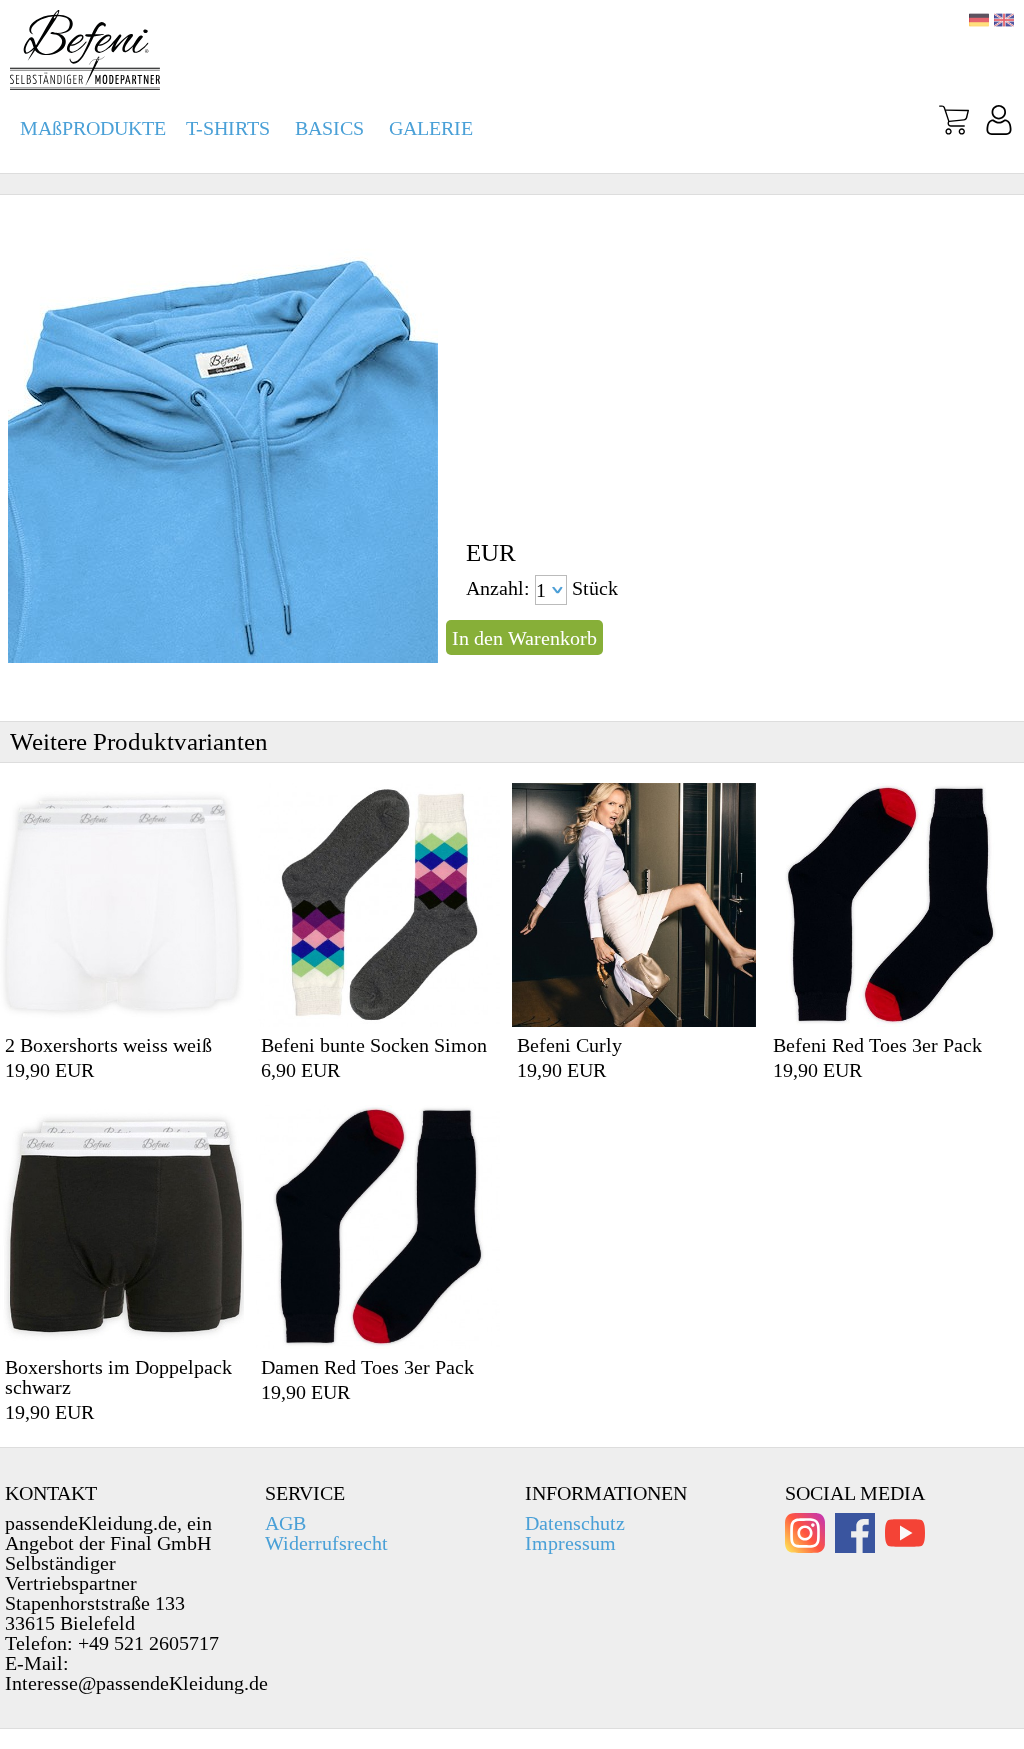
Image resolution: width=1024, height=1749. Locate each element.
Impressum (570, 1543)
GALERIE (431, 128)
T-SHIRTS (228, 128)
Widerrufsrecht (326, 1543)
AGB (285, 1523)
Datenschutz (575, 1523)
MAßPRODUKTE (93, 128)
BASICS (329, 128)
